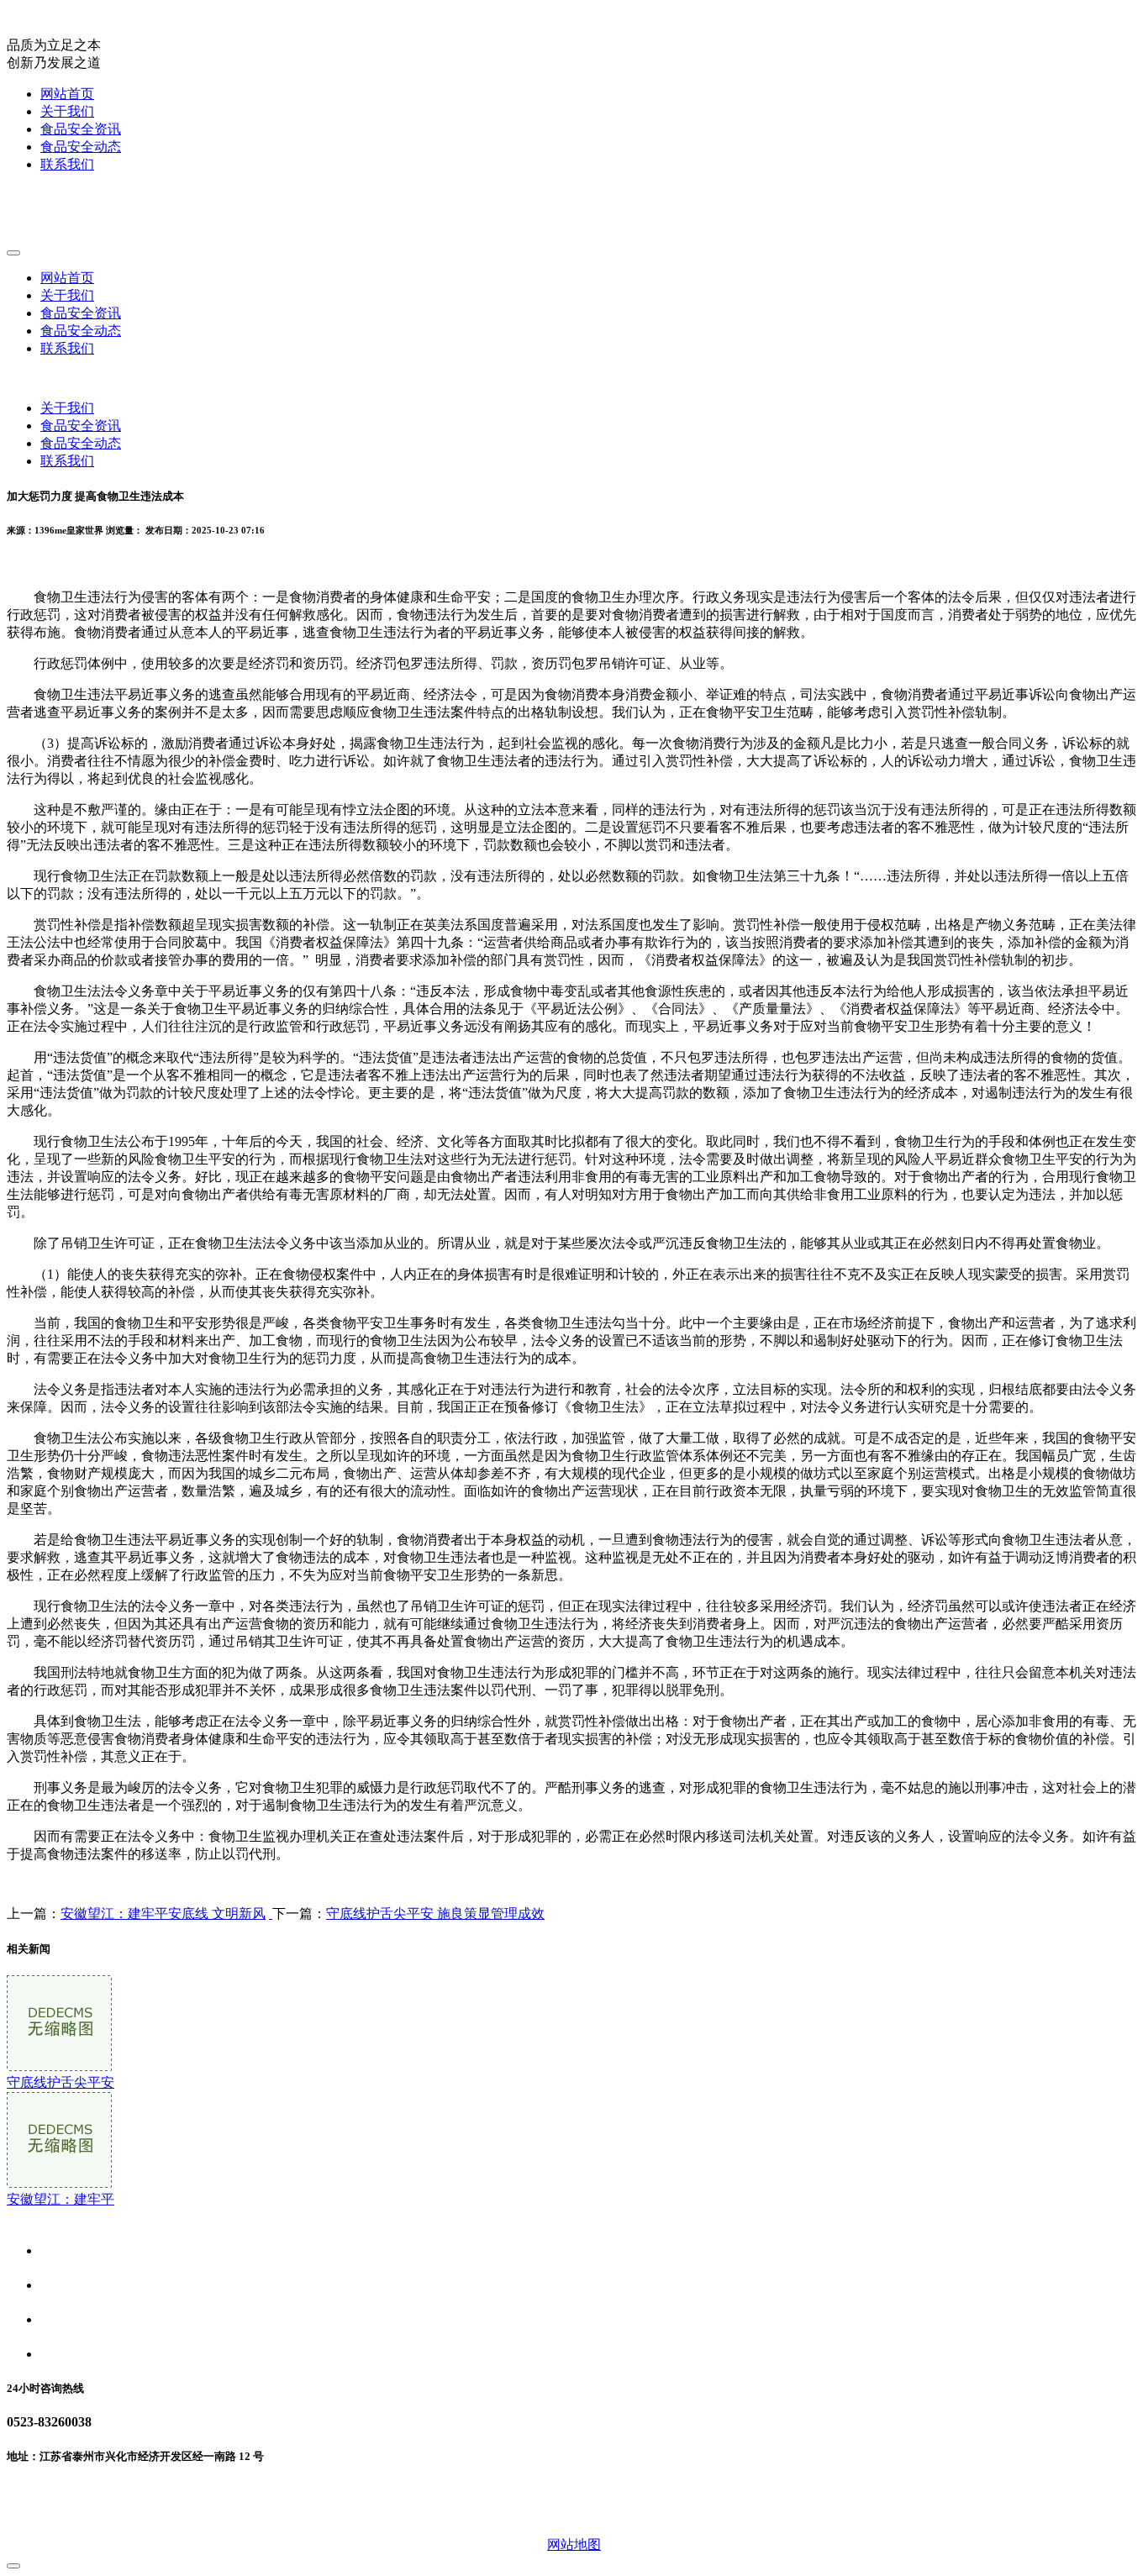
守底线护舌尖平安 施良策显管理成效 (435, 1914)
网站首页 (67, 94)
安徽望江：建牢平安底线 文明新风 (163, 1914)
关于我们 (67, 111)
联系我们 (67, 164)
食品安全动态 (81, 147)
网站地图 (574, 2544)
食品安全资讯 (81, 129)
